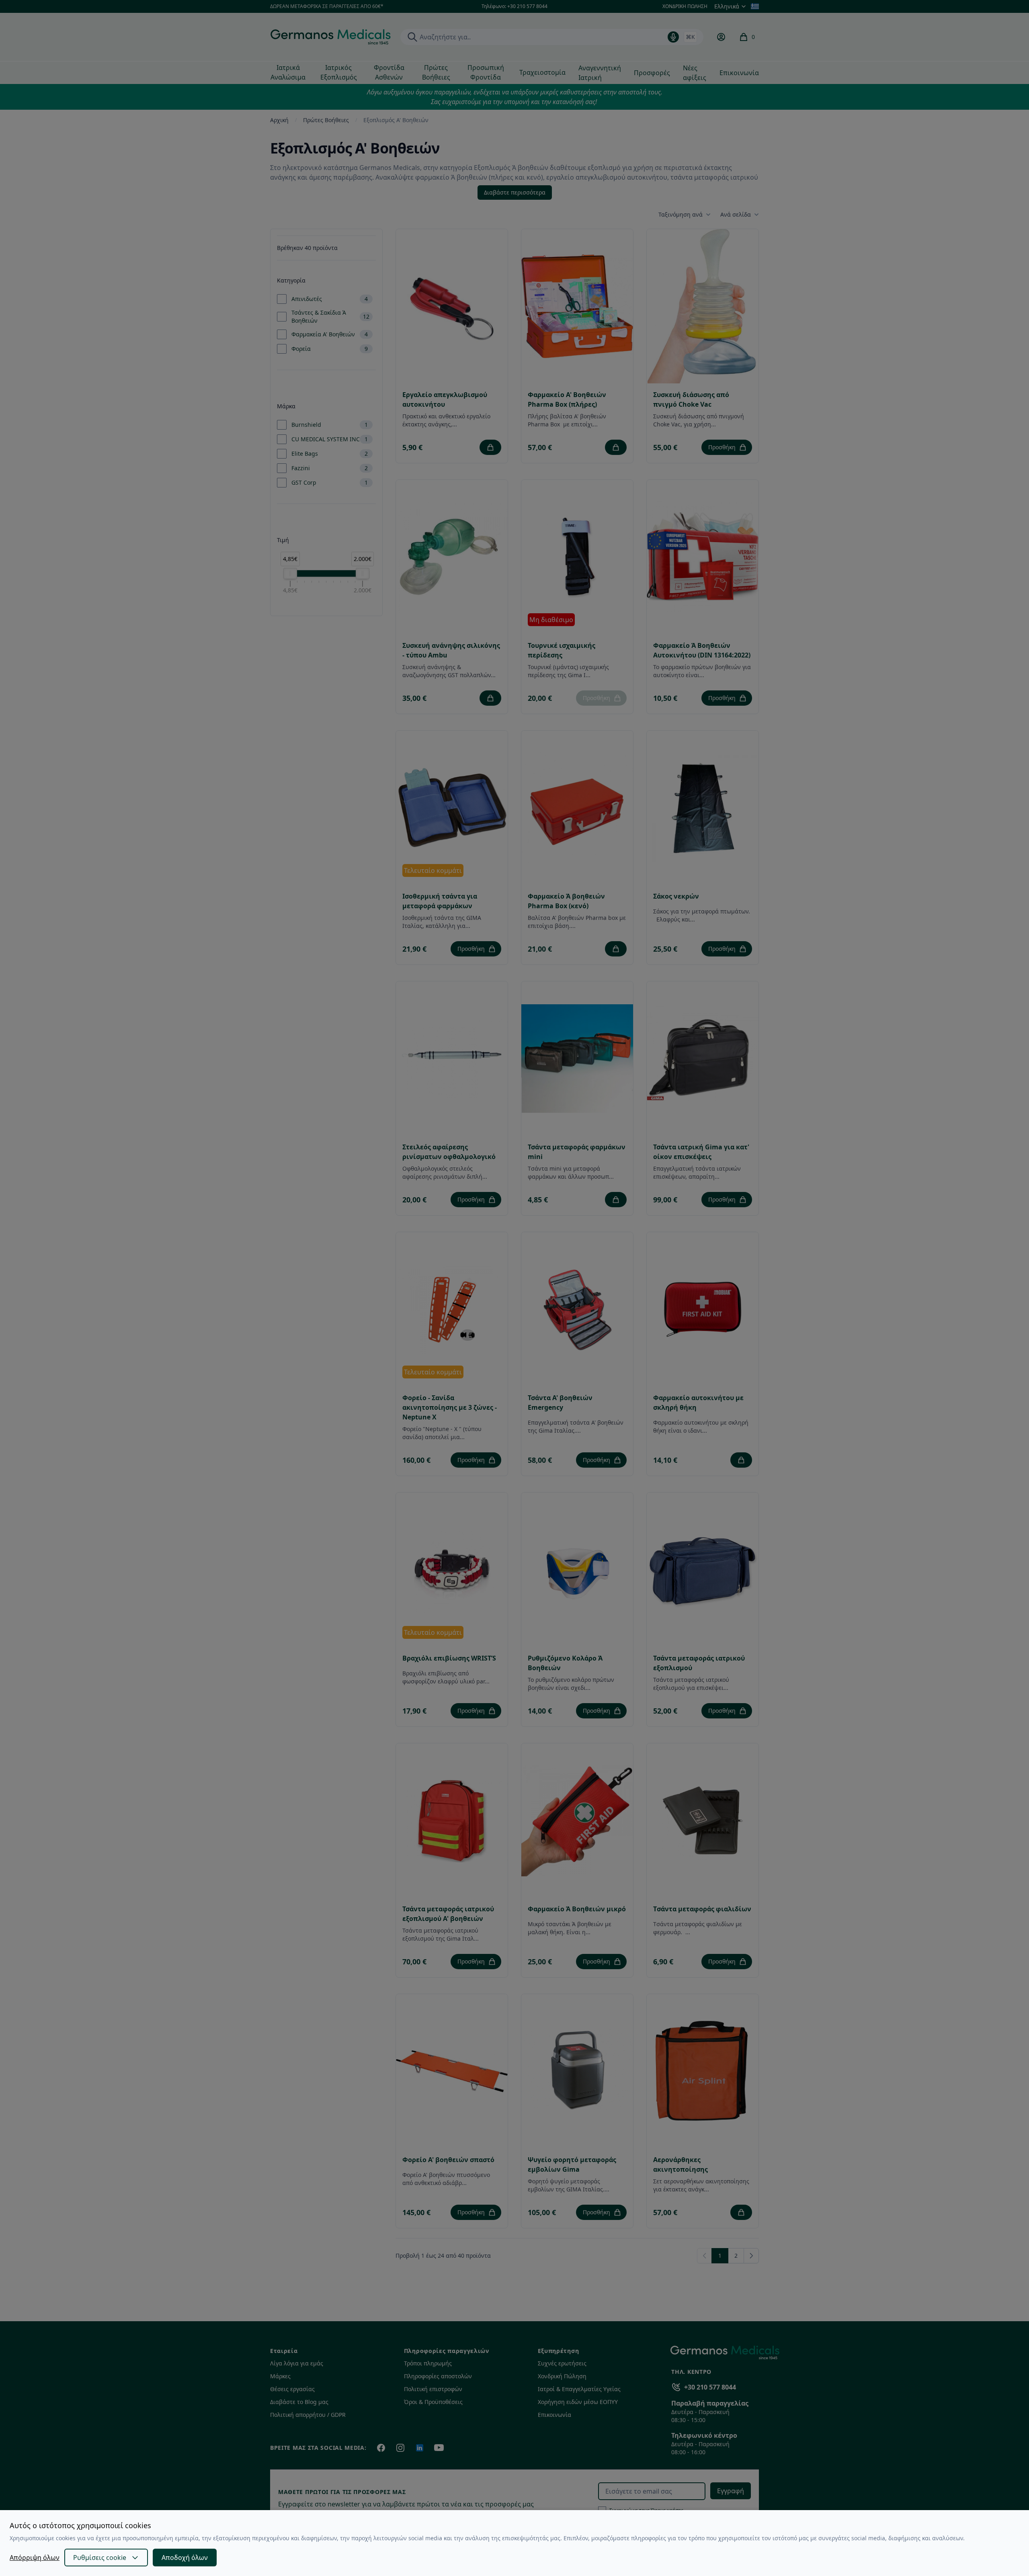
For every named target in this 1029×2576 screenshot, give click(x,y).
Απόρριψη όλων (35, 2558)
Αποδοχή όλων (185, 2558)
